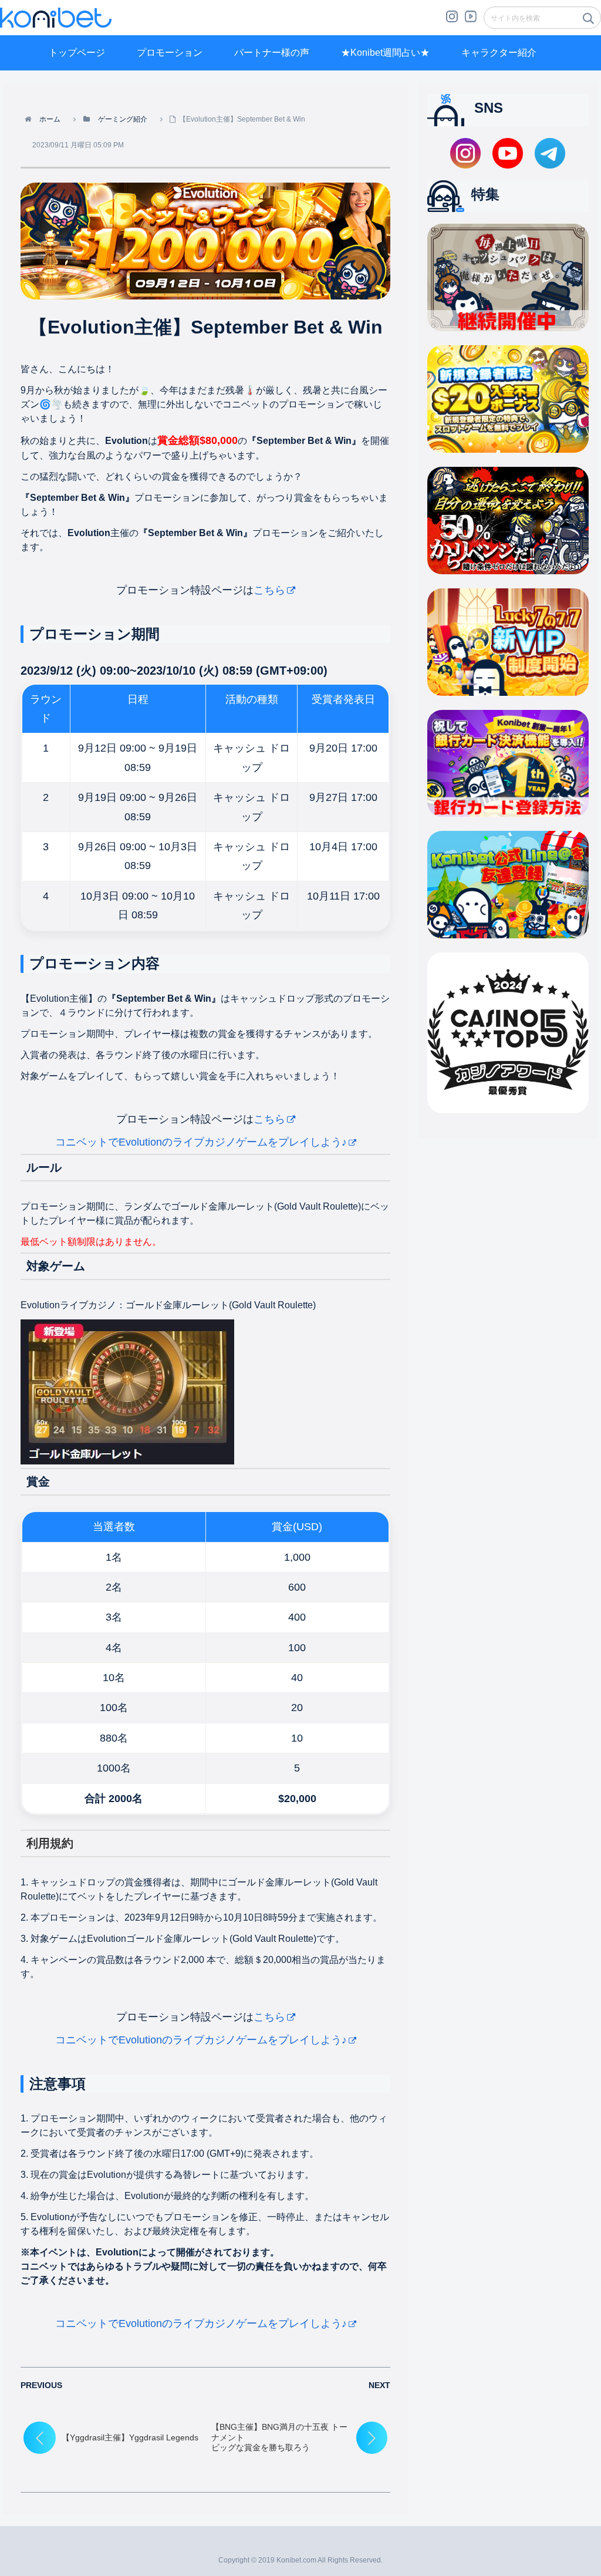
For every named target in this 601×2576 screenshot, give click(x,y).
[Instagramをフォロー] (452, 21)
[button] (588, 22)
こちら (269, 590)
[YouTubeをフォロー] (471, 21)
